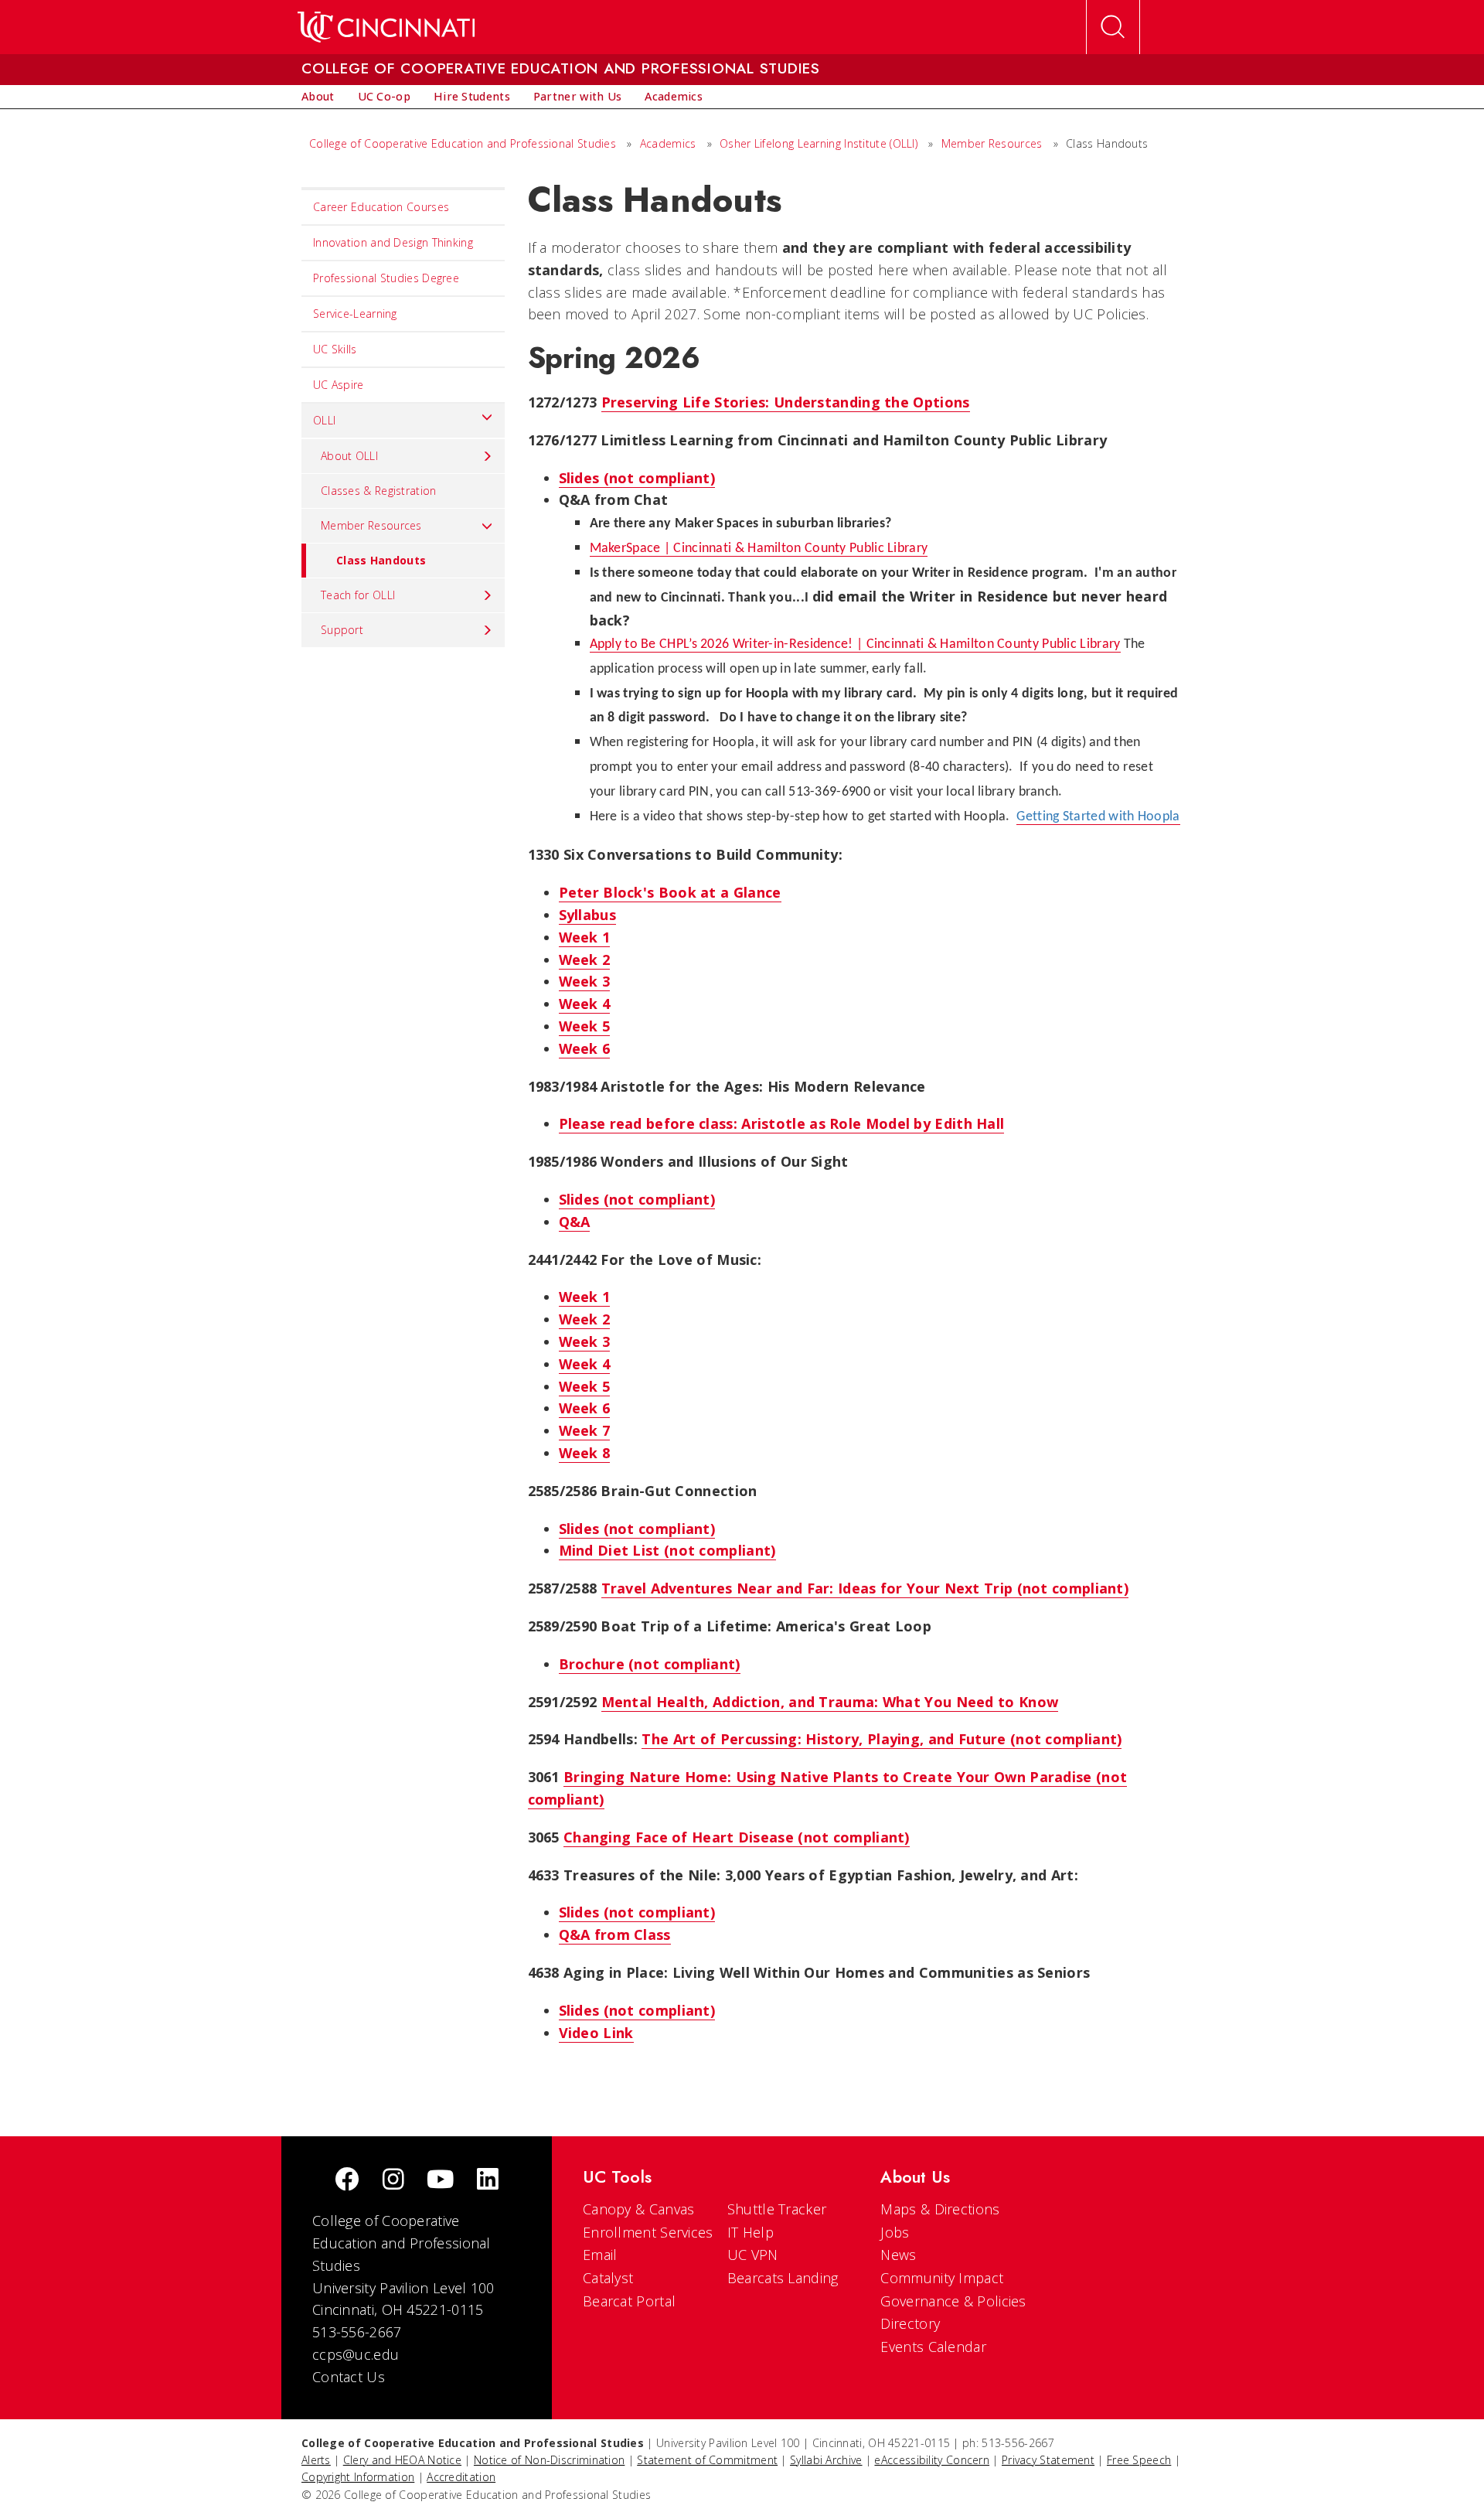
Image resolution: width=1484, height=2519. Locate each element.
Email (600, 2255)
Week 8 (585, 1453)
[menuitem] (318, 97)
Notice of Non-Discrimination (549, 2460)
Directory (910, 2323)
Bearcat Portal (629, 2301)
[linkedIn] (488, 2181)
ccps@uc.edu (356, 2354)
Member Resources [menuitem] (371, 525)
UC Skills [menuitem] (335, 349)
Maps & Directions (940, 2209)
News (898, 2255)
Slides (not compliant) (637, 478)
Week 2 (585, 960)
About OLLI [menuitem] (349, 456)
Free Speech (1139, 2460)
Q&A (575, 1222)
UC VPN (753, 2255)
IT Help (751, 2232)
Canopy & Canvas (639, 2209)
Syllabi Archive (826, 2460)
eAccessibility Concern (932, 2460)
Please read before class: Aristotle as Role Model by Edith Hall (782, 1123)
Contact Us (349, 2377)
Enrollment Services (648, 2232)
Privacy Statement (1048, 2460)
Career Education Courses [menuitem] (381, 207)
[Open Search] (1113, 27)
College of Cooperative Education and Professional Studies (463, 143)
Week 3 (585, 981)
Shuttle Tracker (777, 2209)
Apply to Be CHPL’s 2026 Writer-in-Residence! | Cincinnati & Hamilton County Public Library (855, 644)
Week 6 (585, 1048)
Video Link (596, 2033)
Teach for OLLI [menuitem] (358, 595)
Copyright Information (358, 2477)
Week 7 (585, 1430)
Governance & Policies (953, 2301)
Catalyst (608, 2278)
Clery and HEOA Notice (402, 2460)
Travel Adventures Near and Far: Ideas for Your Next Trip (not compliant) (865, 1588)
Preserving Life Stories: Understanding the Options (786, 402)
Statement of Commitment (707, 2460)
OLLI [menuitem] (324, 420)
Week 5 (585, 1026)
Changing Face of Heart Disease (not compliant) (737, 1837)
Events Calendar (933, 2347)
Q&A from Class (615, 1934)
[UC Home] (386, 27)
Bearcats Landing (783, 2278)
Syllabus (587, 915)
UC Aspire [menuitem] (339, 385)
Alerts (316, 2460)
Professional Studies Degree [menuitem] (386, 278)
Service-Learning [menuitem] (355, 314)
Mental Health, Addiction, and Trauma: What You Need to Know (830, 1702)
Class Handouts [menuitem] (381, 560)
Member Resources (992, 143)
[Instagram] (393, 2181)
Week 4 (585, 1004)
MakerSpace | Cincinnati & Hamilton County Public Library (759, 549)
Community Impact (942, 2278)
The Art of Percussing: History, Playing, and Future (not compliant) (882, 1739)
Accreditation (461, 2477)
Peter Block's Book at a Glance (670, 892)
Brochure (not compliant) (650, 1664)
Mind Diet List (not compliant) (667, 1550)
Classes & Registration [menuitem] (379, 491)
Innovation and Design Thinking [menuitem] (393, 242)
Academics (668, 143)
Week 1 (585, 937)
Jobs (895, 2232)
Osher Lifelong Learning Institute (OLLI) (819, 143)
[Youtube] (440, 2181)
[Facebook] (347, 2181)
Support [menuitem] (342, 630)
